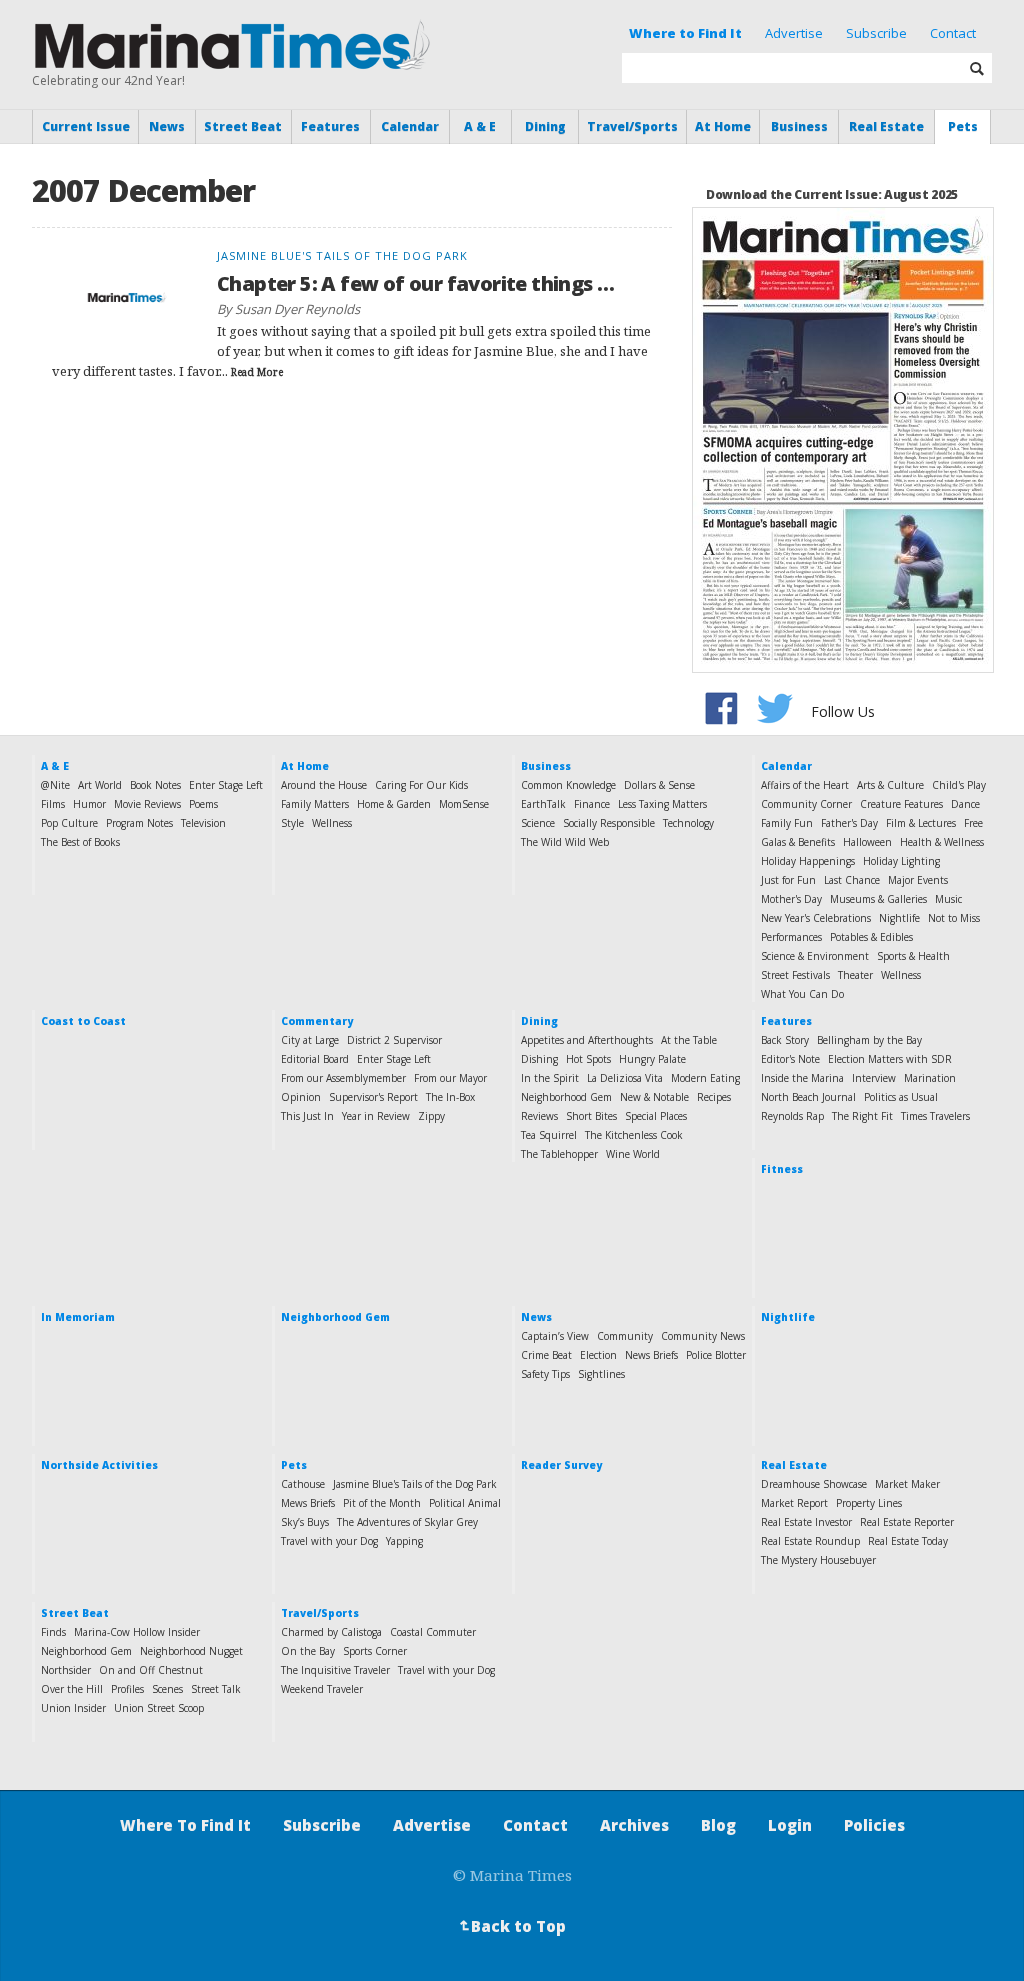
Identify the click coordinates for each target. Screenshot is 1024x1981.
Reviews (539, 1116)
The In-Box (450, 1097)
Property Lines (869, 1503)
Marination (930, 1078)
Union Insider (73, 1708)
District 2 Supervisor (394, 1040)
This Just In (307, 1116)
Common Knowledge (568, 785)
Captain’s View (555, 1336)
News (167, 126)
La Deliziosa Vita (625, 1078)
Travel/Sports (632, 126)
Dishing (539, 1059)
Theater (855, 975)
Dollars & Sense (659, 785)
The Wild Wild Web (565, 842)
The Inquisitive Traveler (335, 1670)
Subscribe (876, 33)
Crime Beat (546, 1355)
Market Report (794, 1503)
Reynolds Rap (792, 1116)
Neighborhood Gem (566, 1097)
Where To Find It (185, 1825)
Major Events (918, 880)
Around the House (324, 785)
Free (973, 823)
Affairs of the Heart (805, 785)
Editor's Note (790, 1059)
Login (790, 1825)
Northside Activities (99, 1465)
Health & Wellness (942, 842)
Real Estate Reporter (907, 1522)
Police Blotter (716, 1355)
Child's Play (959, 785)
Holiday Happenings (808, 861)
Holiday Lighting (901, 861)
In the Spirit (550, 1078)
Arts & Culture (890, 785)
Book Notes (155, 785)
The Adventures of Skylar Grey (407, 1522)
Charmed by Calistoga (331, 1632)
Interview (874, 1078)
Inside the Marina (802, 1078)
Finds (53, 1632)
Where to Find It (685, 33)
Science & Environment (815, 956)
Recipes (714, 1097)
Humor (89, 804)
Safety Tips (545, 1374)
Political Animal (465, 1503)
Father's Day (849, 823)
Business (799, 126)
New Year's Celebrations (816, 918)
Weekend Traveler (322, 1689)
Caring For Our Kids (421, 785)
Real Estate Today (908, 1541)
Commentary (317, 1021)
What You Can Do (802, 994)
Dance (965, 804)
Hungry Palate (652, 1059)
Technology (688, 823)
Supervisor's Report (373, 1097)
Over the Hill (72, 1689)
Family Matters (315, 804)
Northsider (66, 1670)
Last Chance (852, 880)
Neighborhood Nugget (191, 1651)
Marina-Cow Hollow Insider (137, 1632)
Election (598, 1355)
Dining (545, 126)
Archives (634, 1825)
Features (330, 126)
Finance (592, 804)
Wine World (633, 1154)
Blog (718, 1825)
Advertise (794, 33)
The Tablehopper (559, 1154)
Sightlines (601, 1374)
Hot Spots (588, 1059)
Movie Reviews (147, 804)
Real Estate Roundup (810, 1541)
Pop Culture (69, 823)
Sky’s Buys (305, 1522)
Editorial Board (315, 1059)
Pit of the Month (382, 1503)
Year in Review (376, 1116)
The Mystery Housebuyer (818, 1560)
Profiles (127, 1689)
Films (53, 804)
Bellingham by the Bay (869, 1040)
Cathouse (303, 1484)
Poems (203, 804)
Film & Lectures (921, 823)
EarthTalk (543, 804)
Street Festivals (795, 975)
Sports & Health (913, 956)
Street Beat (243, 126)
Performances (791, 937)
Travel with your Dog (329, 1541)
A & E (480, 126)
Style (292, 823)
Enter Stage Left (226, 785)
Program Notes (139, 823)
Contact (953, 33)
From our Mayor (450, 1078)
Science (538, 823)
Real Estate (886, 126)
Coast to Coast (83, 1021)
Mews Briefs (308, 1503)
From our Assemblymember (343, 1078)
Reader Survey (561, 1465)
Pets (963, 126)
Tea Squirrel (549, 1135)
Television (203, 823)
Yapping (404, 1541)
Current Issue (86, 126)
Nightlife (899, 918)
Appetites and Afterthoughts (587, 1040)
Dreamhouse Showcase (814, 1484)
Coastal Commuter (433, 1632)
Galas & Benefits (798, 842)
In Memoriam (78, 1317)
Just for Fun (788, 880)
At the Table (689, 1040)
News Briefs (651, 1355)
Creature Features (901, 804)
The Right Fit (862, 1116)
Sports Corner (375, 1651)
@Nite (55, 785)
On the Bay (308, 1651)
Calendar (410, 126)
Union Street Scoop (159, 1708)
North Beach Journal (808, 1097)
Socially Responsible (609, 823)
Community (625, 1336)
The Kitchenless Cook (634, 1135)
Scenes (167, 1689)
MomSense (464, 804)
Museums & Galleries (878, 899)
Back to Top (511, 1926)
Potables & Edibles (871, 937)
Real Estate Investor (806, 1522)
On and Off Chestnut (151, 1670)
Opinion (301, 1097)
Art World (100, 785)
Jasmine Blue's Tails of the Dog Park (415, 1484)
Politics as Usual (901, 1097)
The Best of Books (80, 842)
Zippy (431, 1116)
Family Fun (787, 823)
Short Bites (591, 1116)
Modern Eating (705, 1078)
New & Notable (654, 1097)
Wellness (332, 823)
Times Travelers (935, 1116)
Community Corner (806, 804)
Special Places (656, 1116)
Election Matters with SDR (890, 1059)
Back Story (785, 1040)
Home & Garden (394, 804)
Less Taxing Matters (662, 804)
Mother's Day (791, 899)
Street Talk (216, 1689)
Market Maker (907, 1484)
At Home (723, 126)
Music (948, 899)
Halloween (867, 842)
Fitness (782, 1169)
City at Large (310, 1040)
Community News (703, 1336)
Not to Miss (954, 918)
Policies (874, 1825)
